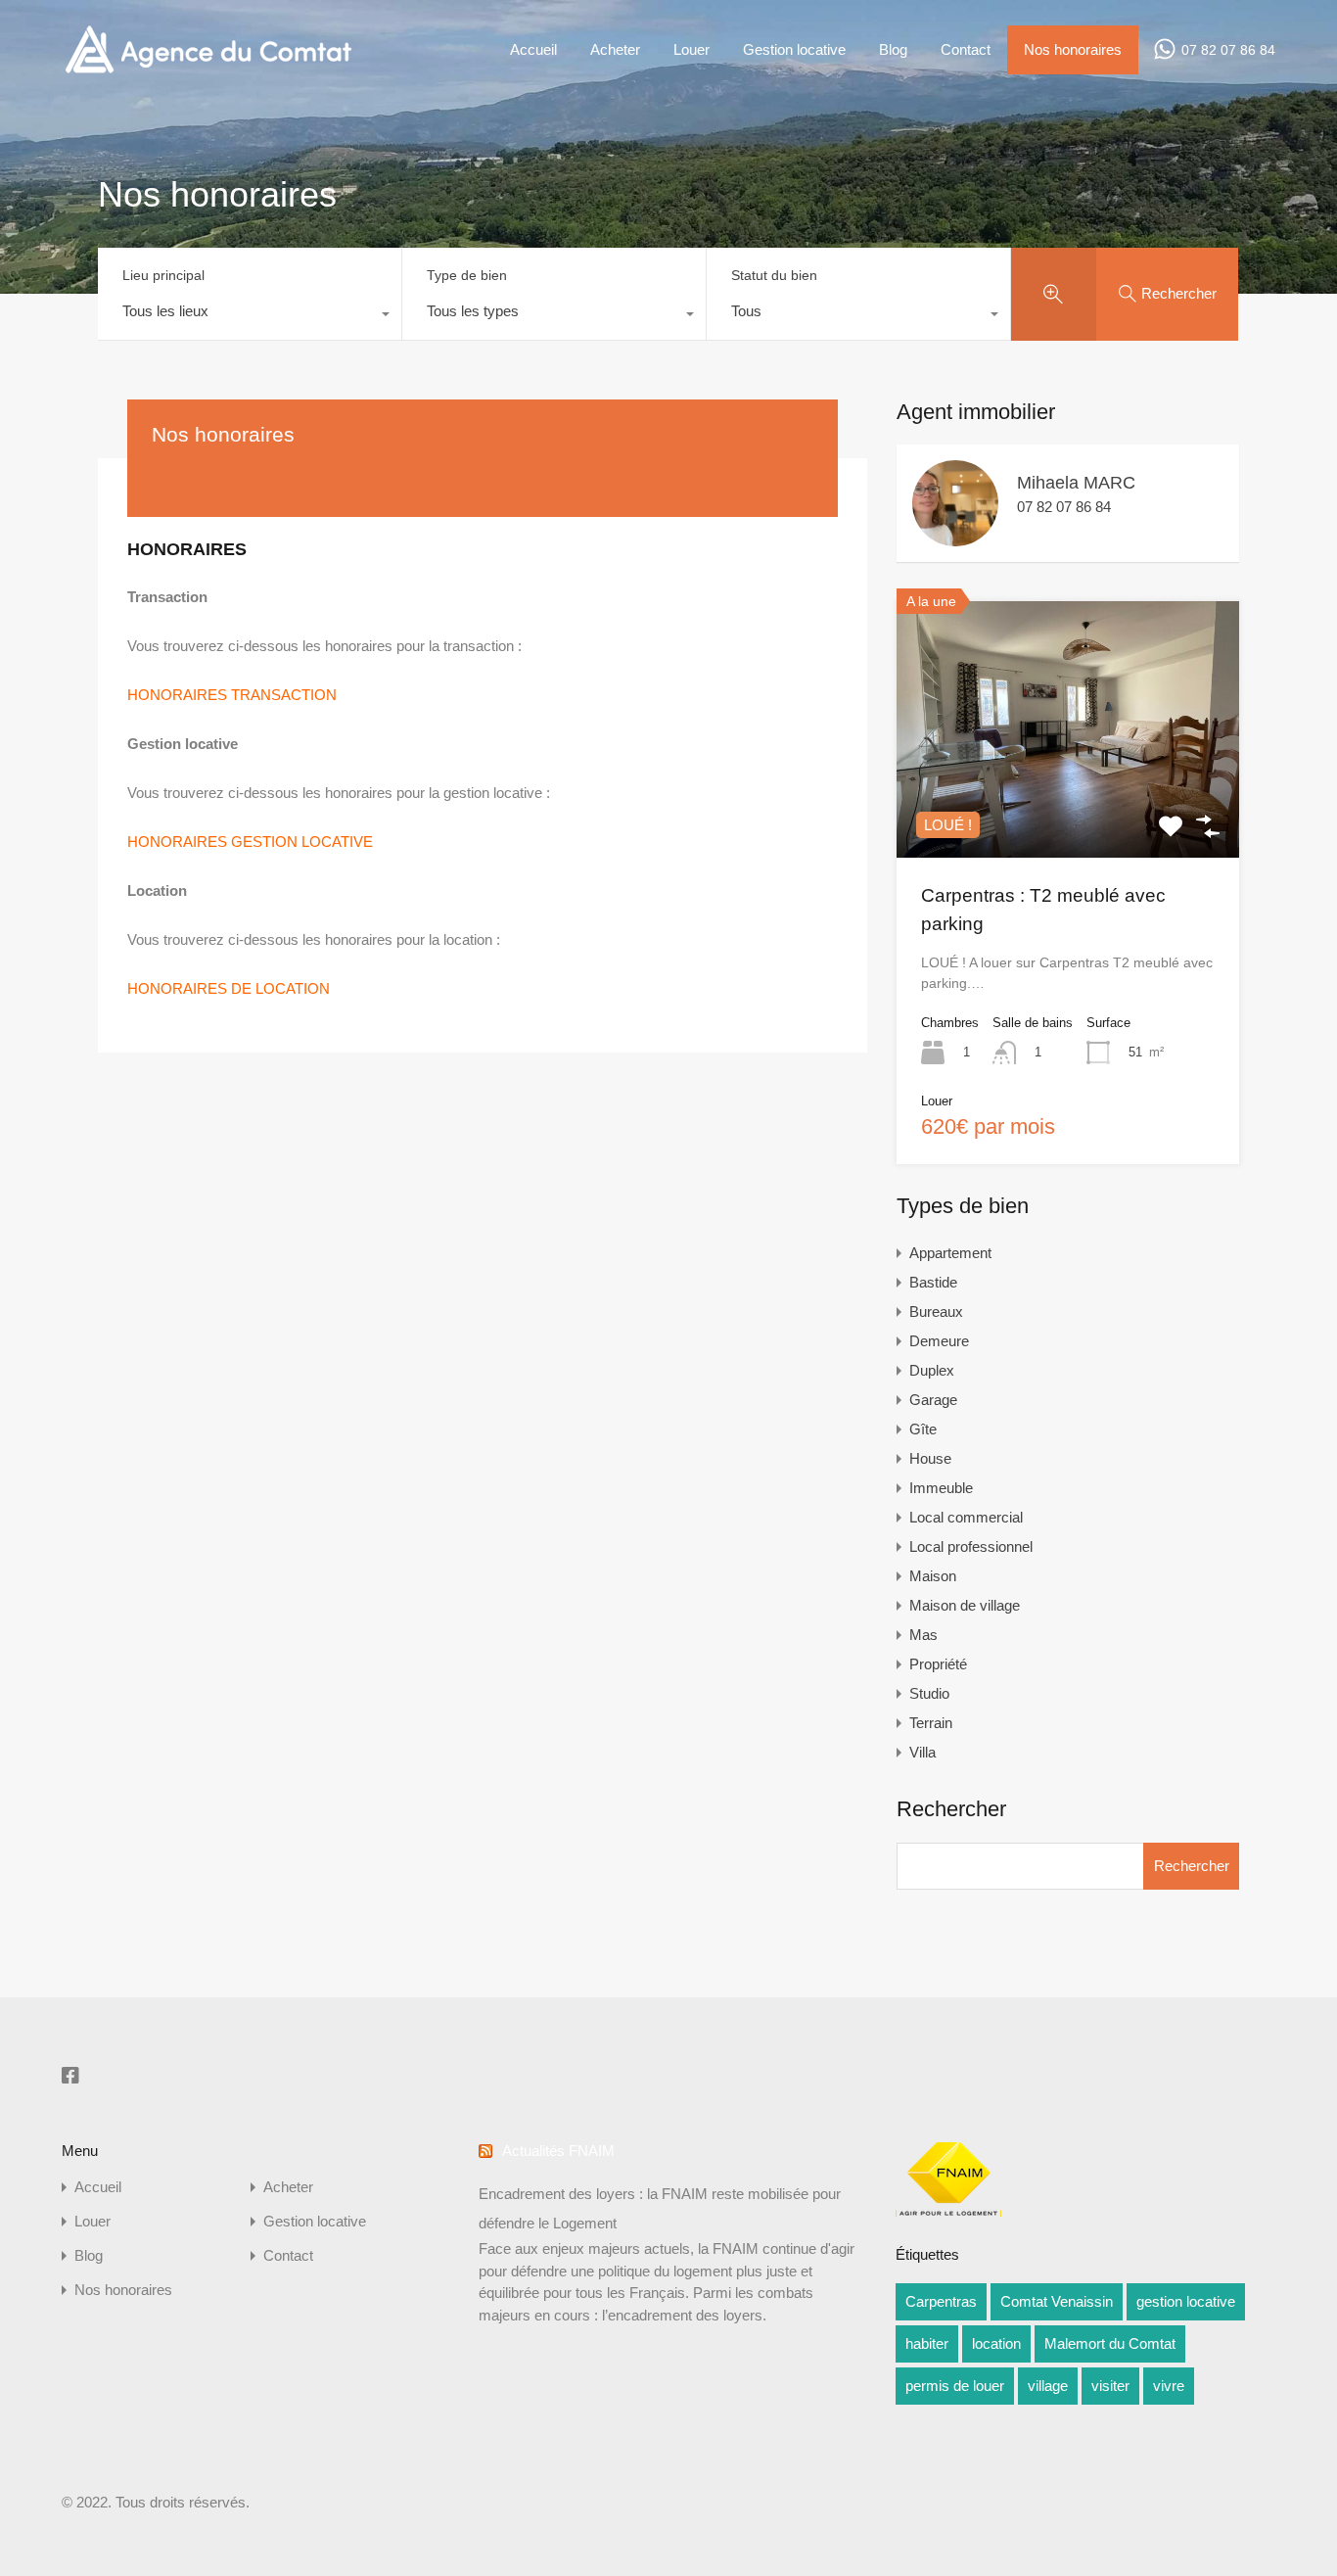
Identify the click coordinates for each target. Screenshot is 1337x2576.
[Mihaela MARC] (955, 537)
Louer (692, 49)
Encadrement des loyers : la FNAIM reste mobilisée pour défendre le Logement (660, 2208)
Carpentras (941, 2301)
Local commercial (966, 1517)
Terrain (931, 1723)
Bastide (933, 1282)
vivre (1169, 2386)
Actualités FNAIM (558, 2151)
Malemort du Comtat (1110, 2343)
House (930, 1458)
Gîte (923, 1429)
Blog (893, 49)
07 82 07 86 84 (1228, 50)
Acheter (615, 49)
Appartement (950, 1253)
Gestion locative (794, 49)
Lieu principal (163, 275)
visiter (1110, 2386)
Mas (923, 1635)
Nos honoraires (1073, 49)
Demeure (939, 1341)
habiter (927, 2343)
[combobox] (250, 316)
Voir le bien (1068, 806)
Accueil (533, 49)
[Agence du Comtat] (208, 71)
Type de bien (467, 275)
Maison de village (965, 1605)
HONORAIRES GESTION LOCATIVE (250, 842)
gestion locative (1186, 2301)
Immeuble (941, 1488)
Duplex (932, 1370)
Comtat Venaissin (1057, 2301)
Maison (933, 1576)
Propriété (938, 1664)
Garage (933, 1400)
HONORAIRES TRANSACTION (232, 695)
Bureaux (936, 1311)
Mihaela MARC (1076, 483)
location (996, 2343)
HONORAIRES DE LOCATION (229, 988)
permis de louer (955, 2386)
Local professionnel (971, 1546)
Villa (922, 1752)
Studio (929, 1693)
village (1048, 2386)
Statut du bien (774, 275)
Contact (966, 49)
